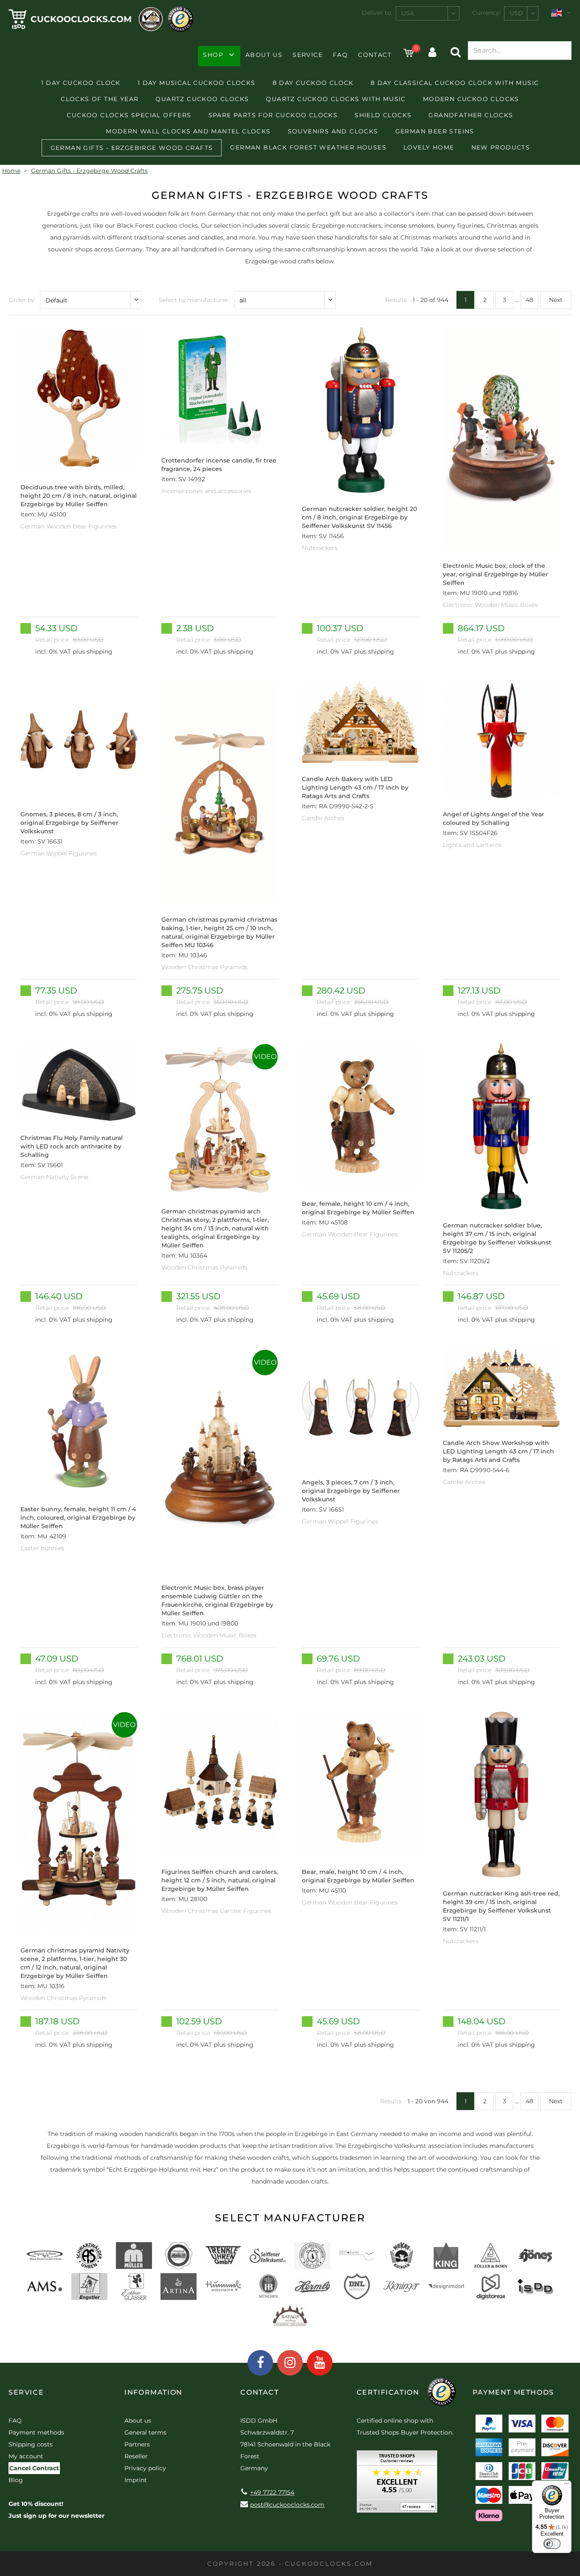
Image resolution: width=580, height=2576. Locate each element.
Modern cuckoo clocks (471, 99)
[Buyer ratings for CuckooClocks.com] (397, 2484)
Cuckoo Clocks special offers (129, 115)
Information (153, 2392)
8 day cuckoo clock (313, 83)
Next (556, 300)
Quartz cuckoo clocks (202, 99)
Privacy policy (145, 2468)
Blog (16, 2480)
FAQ (340, 55)
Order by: (22, 300)
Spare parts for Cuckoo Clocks (273, 115)
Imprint (136, 2480)
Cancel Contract (34, 2468)
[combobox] (428, 13)
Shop (213, 55)
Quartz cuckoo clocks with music (336, 99)
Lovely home (429, 147)
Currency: (486, 13)
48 (529, 300)
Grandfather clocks (471, 115)
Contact (375, 55)
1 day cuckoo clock (81, 83)
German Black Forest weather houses (308, 147)
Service (308, 55)
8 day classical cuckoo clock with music (455, 83)
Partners (137, 2444)
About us (264, 55)
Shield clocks (383, 115)
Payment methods (36, 2432)
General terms (145, 2432)
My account (26, 2456)
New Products (501, 147)
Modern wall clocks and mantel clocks (188, 131)
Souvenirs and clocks (333, 131)
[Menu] (566, 2486)
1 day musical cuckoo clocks (197, 83)
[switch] (552, 2544)
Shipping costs (31, 2444)
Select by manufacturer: (194, 300)
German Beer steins (435, 131)
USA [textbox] (408, 13)
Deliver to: (377, 13)
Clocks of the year (100, 99)
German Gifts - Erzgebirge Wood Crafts (132, 148)
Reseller (136, 2456)
